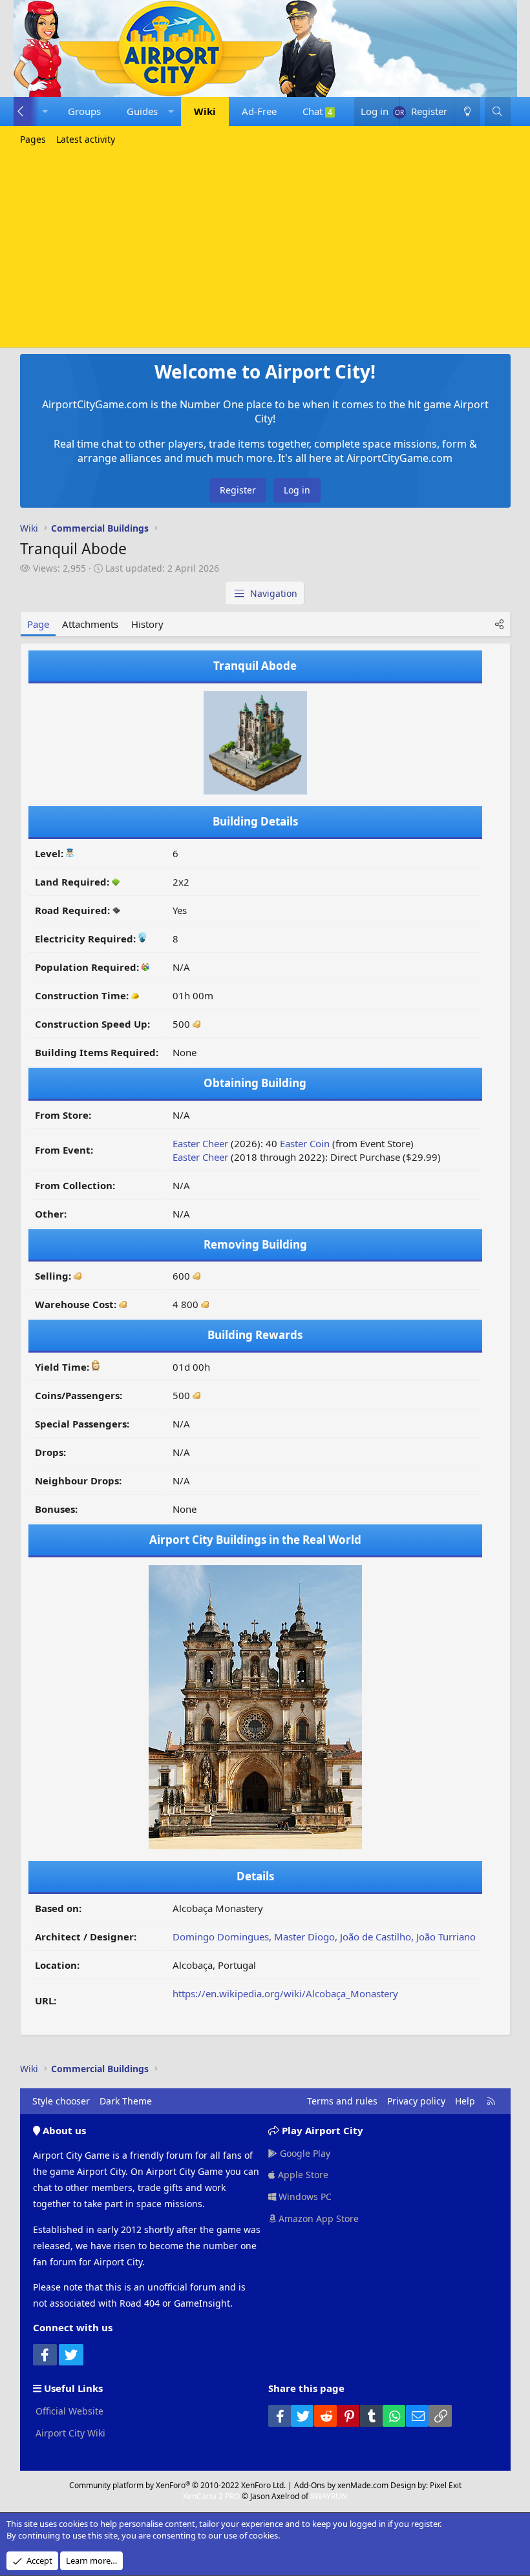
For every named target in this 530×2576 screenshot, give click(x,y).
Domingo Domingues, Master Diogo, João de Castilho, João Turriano (324, 1937)
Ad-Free (259, 111)
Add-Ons (310, 2485)
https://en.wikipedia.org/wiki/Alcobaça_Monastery (285, 1993)
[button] (45, 111)
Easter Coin (305, 1143)
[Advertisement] (265, 247)
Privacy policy (416, 2101)
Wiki (205, 111)
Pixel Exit (446, 2485)
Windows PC (304, 2197)
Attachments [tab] (90, 624)
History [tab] (147, 624)
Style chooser (61, 2101)
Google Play (304, 2153)
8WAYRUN (329, 2496)
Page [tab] (38, 624)
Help (465, 2101)
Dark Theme (126, 2101)
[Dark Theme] (467, 111)
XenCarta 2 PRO (211, 2496)
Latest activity (86, 139)
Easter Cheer (200, 1143)
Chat (317, 111)
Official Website (68, 2411)
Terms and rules (342, 2101)
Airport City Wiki (69, 2433)
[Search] (497, 111)
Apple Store (302, 2175)
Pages (33, 139)
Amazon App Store (317, 2218)
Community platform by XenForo (177, 2485)
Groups (84, 111)
